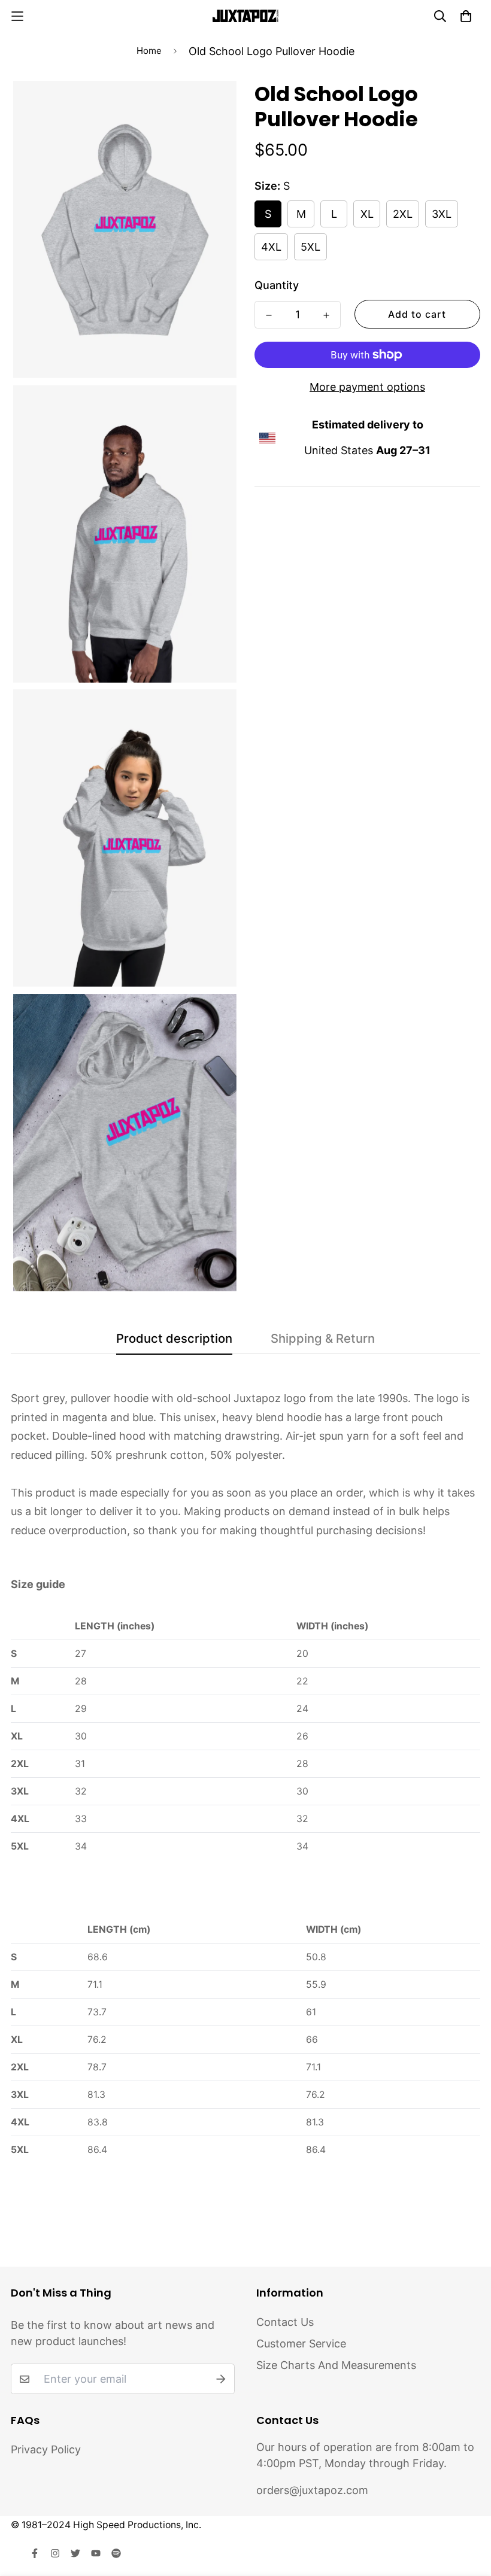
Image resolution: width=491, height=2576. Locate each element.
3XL (442, 214)
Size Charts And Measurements (336, 2365)
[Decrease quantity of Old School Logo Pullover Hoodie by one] (269, 315)
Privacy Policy (46, 2449)
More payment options (367, 387)
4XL (271, 247)
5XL (310, 247)
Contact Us (285, 2322)
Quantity (277, 285)
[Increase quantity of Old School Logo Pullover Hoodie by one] (326, 315)
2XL (403, 214)
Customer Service (301, 2344)
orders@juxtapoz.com (312, 2490)
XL (367, 214)
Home (149, 51)
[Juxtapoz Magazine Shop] (245, 16)
